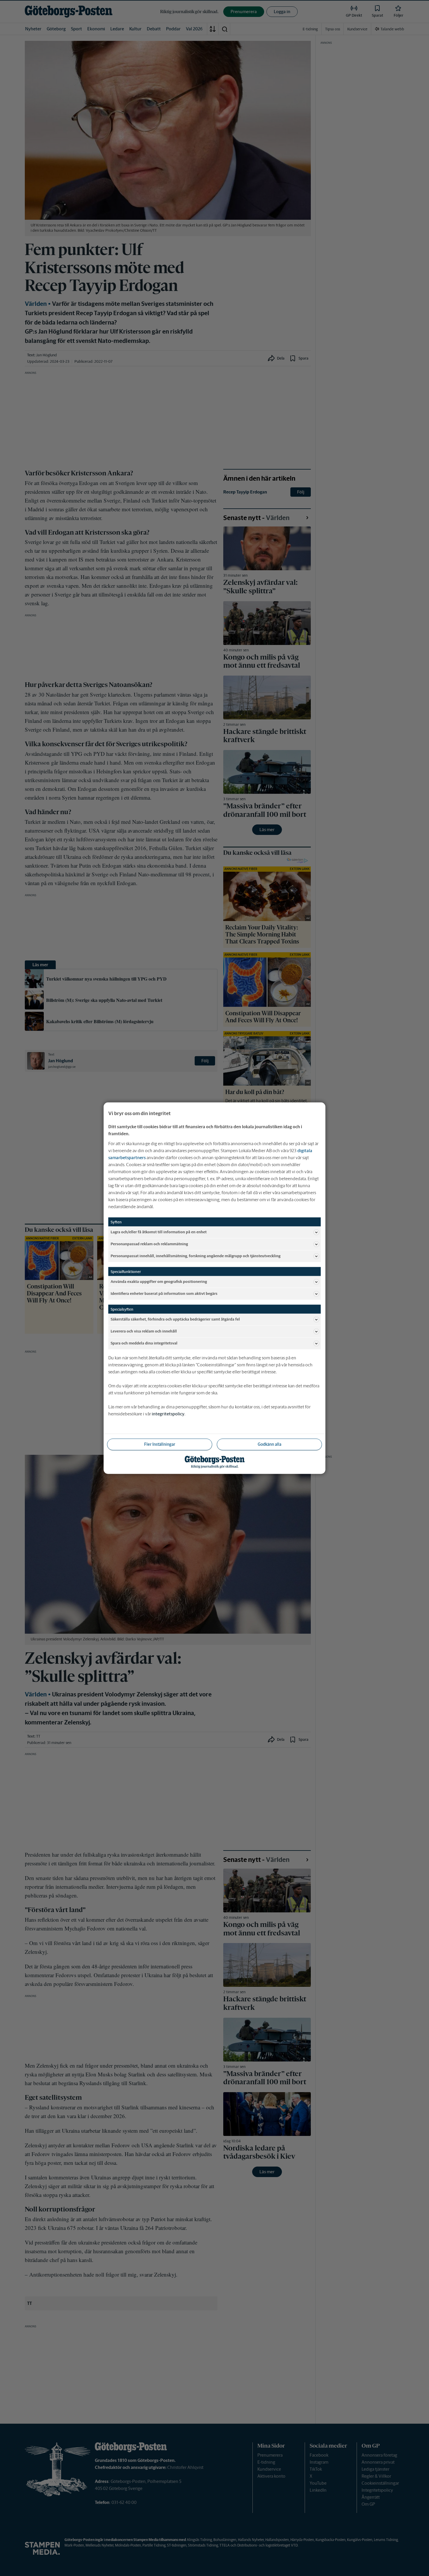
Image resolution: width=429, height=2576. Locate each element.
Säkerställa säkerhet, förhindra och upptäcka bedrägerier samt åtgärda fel (175, 1319)
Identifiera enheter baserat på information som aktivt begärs (164, 1294)
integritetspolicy (168, 1413)
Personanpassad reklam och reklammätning (149, 1244)
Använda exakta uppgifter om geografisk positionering (159, 1282)
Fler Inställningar (160, 1444)
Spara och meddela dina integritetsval (144, 1343)
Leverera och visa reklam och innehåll (144, 1331)
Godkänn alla (270, 1444)
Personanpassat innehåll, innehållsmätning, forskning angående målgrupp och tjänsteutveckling (196, 1256)
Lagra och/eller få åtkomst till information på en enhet (159, 1232)
